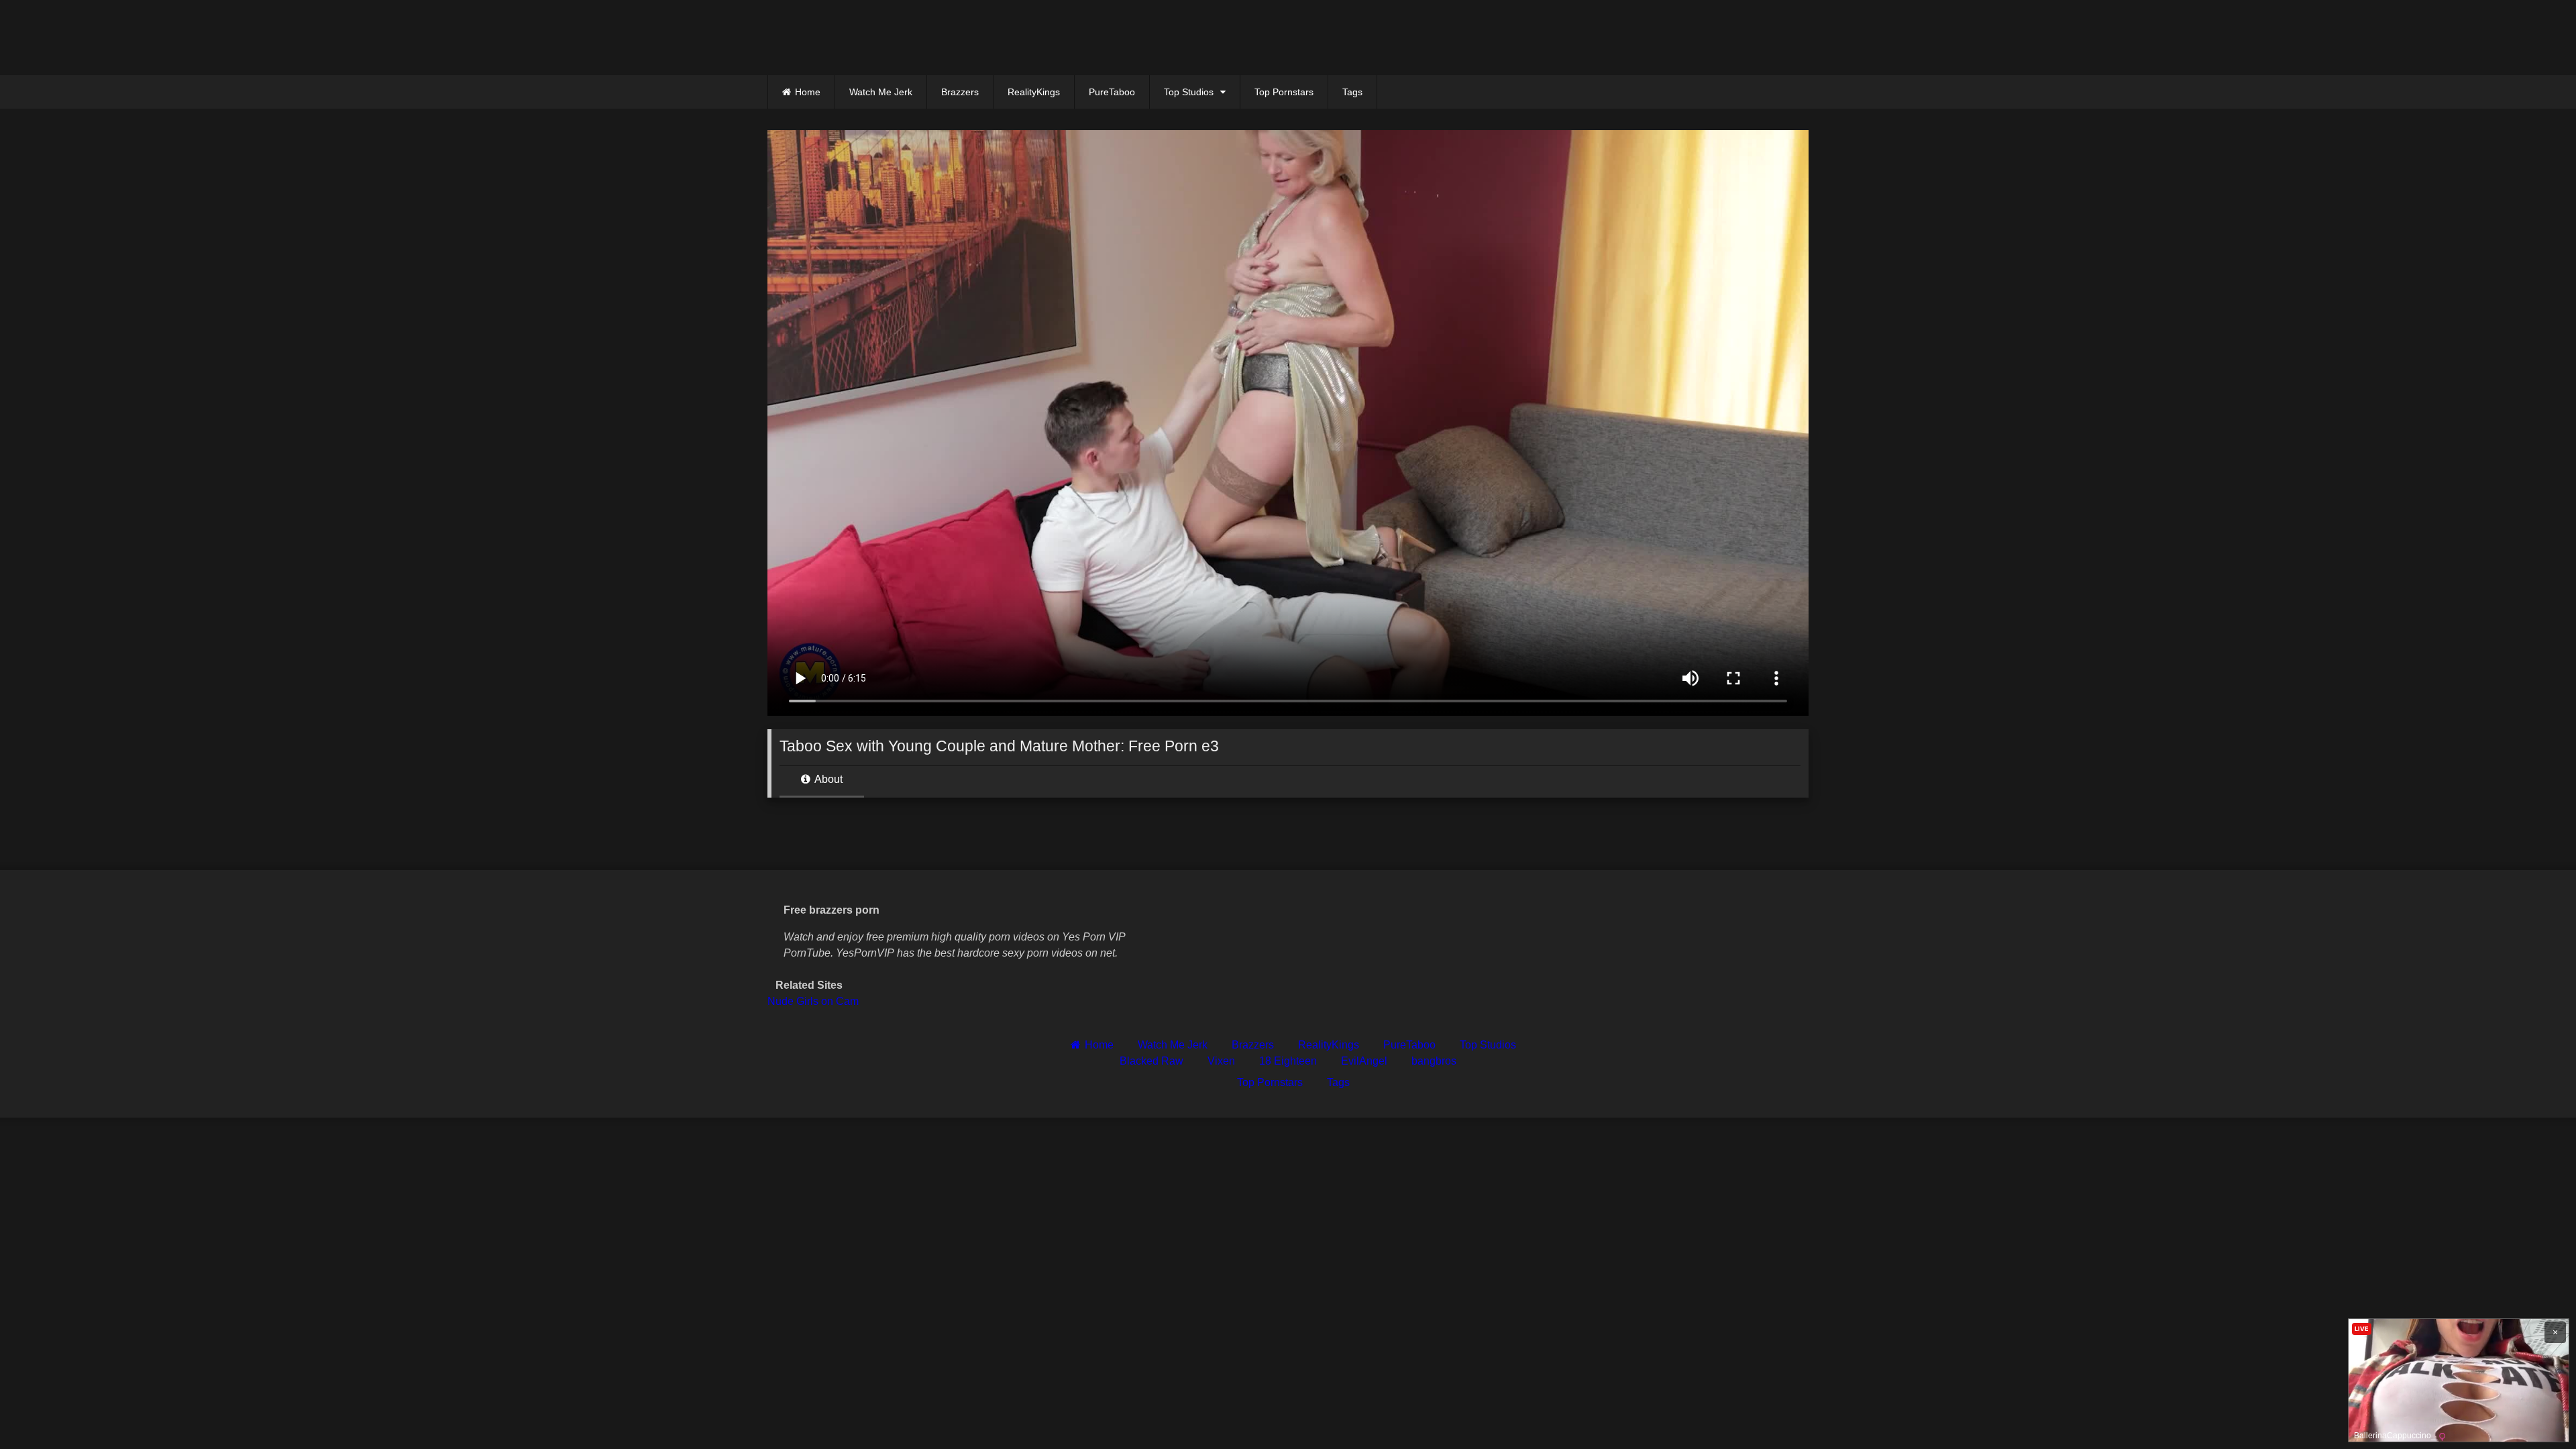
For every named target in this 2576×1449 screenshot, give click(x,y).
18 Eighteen (1288, 1061)
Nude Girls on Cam (813, 1001)
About (827, 779)
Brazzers (960, 92)
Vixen (1221, 1061)
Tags (1352, 92)
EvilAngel (1364, 1061)
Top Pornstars (1284, 92)
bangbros (1434, 1061)
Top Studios (1189, 92)
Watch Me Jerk (881, 92)
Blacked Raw (1151, 1061)
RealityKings (1034, 92)
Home (808, 92)
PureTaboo (1112, 92)
